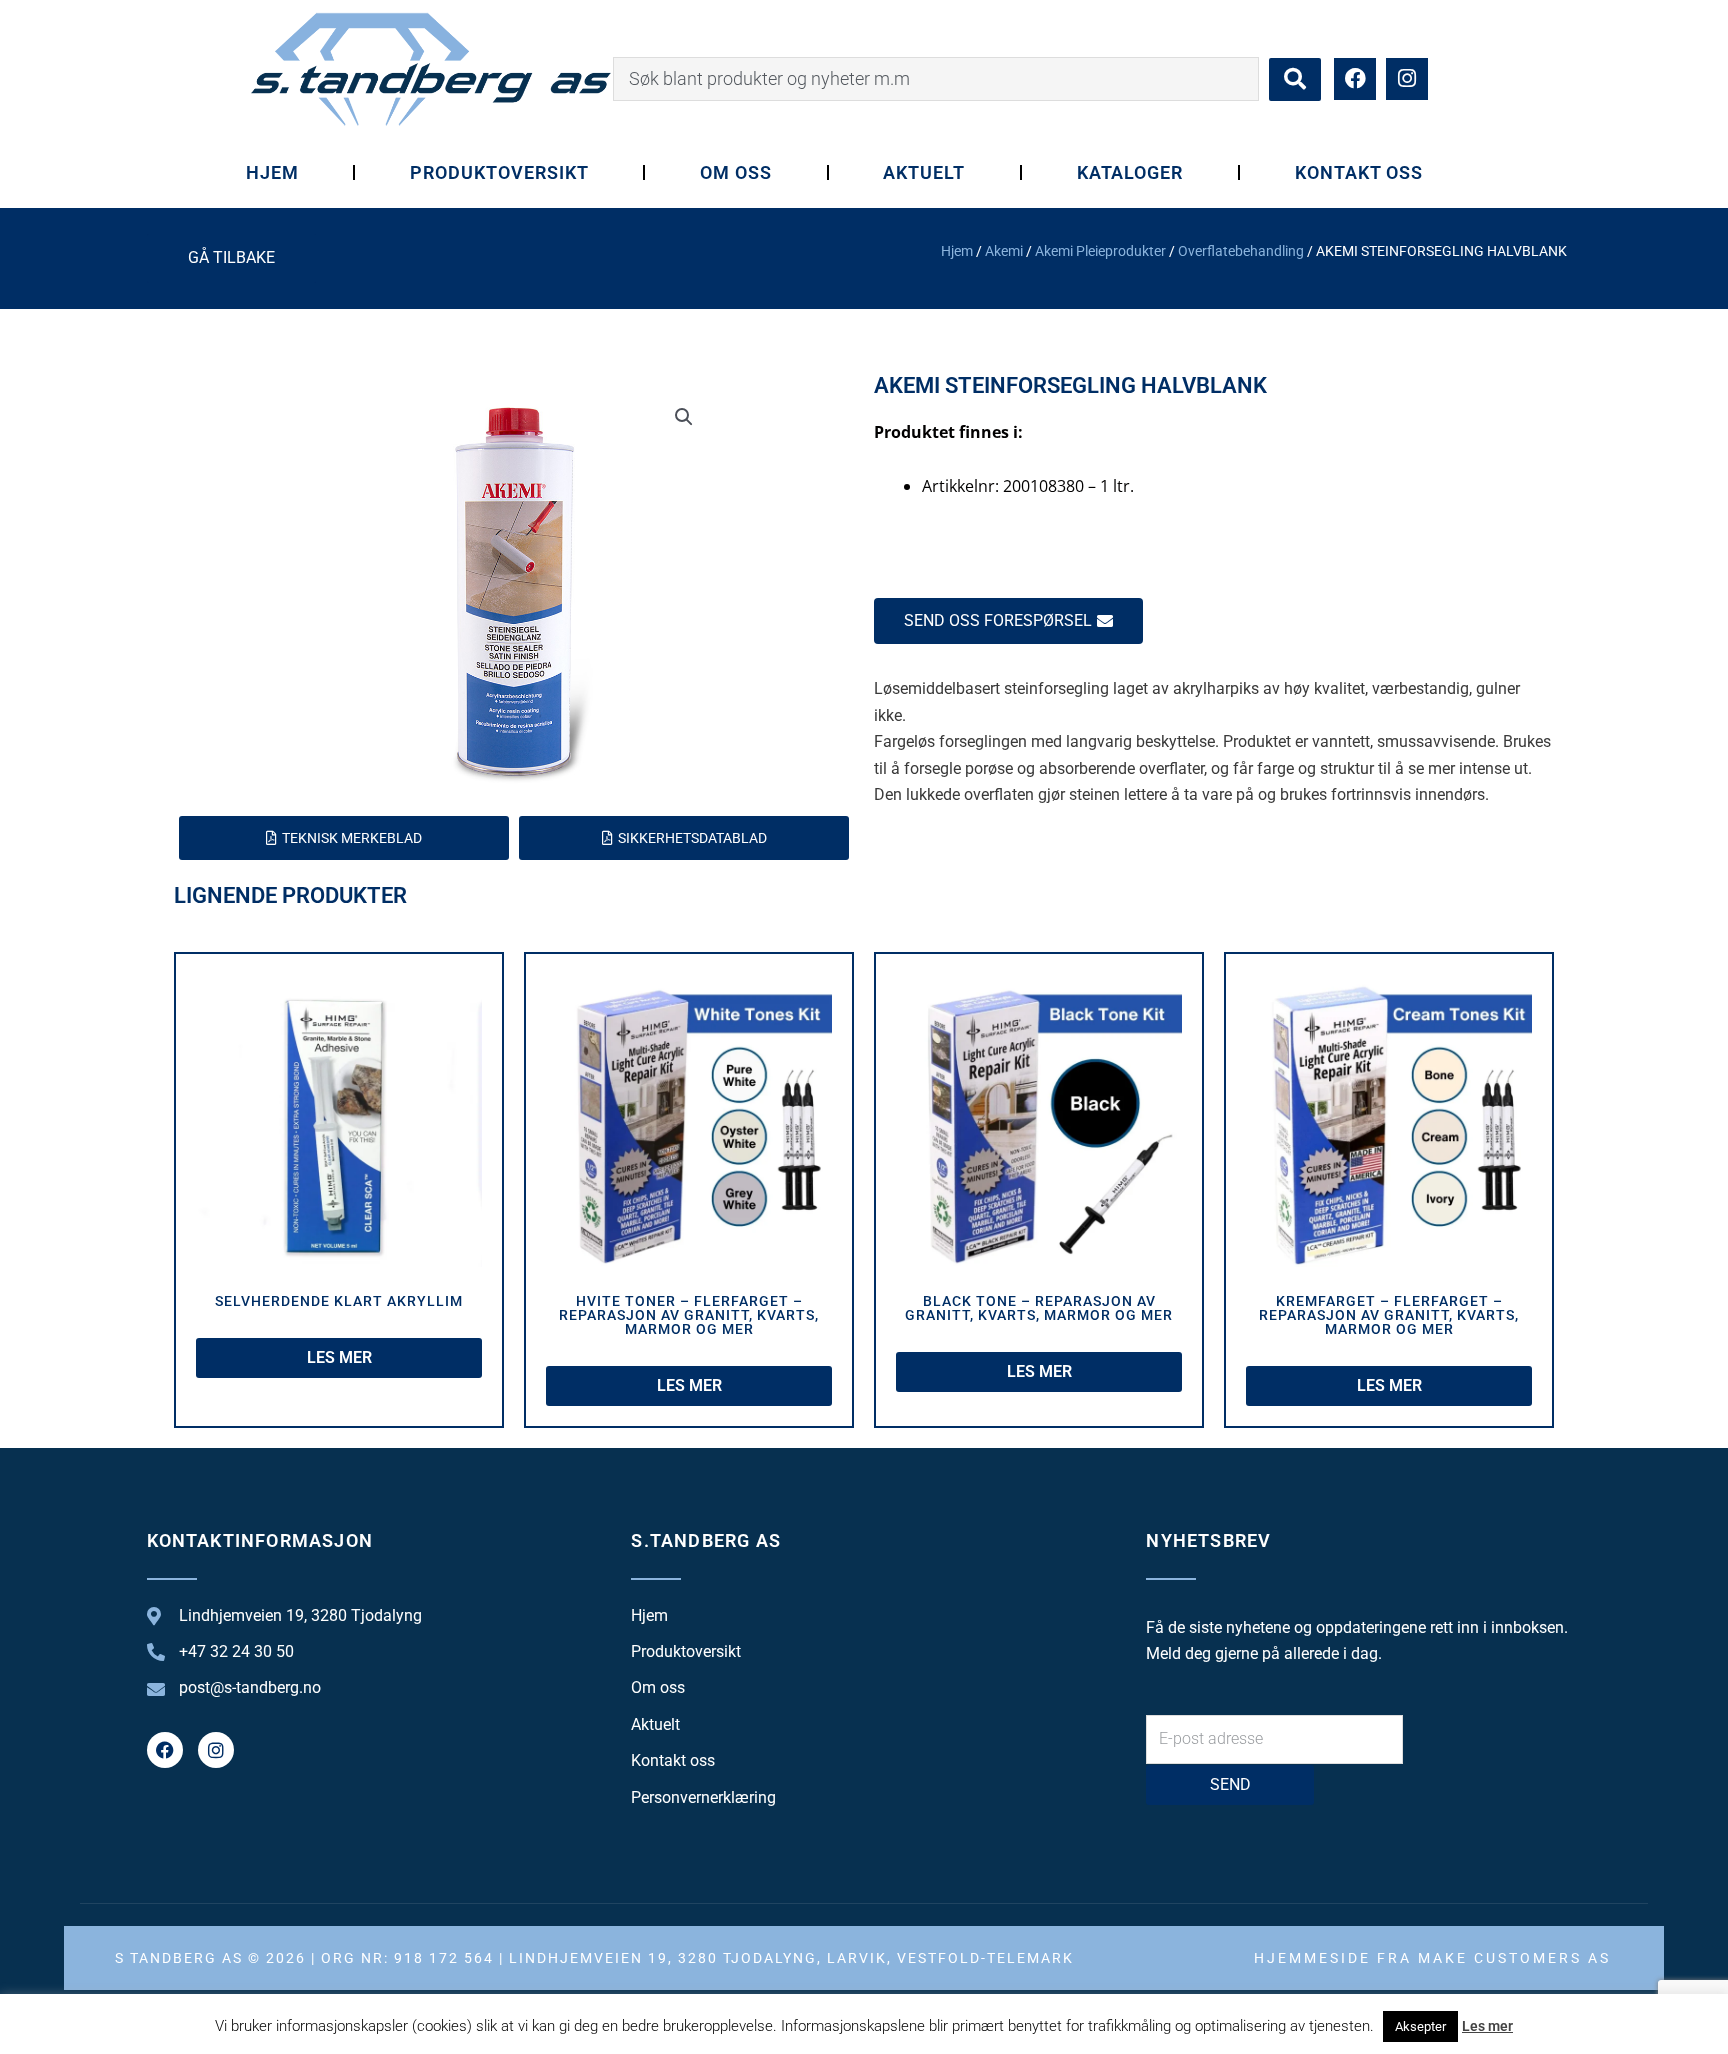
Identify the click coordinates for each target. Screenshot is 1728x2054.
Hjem (272, 172)
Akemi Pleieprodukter (1100, 251)
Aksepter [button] (1420, 2026)
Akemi (1004, 251)
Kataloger (1130, 172)
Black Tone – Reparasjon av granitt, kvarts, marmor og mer (1039, 1308)
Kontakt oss (1359, 172)
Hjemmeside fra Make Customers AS (1432, 1958)
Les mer (1487, 2026)
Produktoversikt (499, 172)
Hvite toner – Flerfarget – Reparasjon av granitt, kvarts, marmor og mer (689, 1315)
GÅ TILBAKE (231, 257)
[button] (684, 417)
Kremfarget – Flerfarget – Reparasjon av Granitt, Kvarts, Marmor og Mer (1389, 1315)
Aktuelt (924, 172)
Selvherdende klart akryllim (339, 1301)
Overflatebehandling (1241, 251)
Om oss (736, 172)
